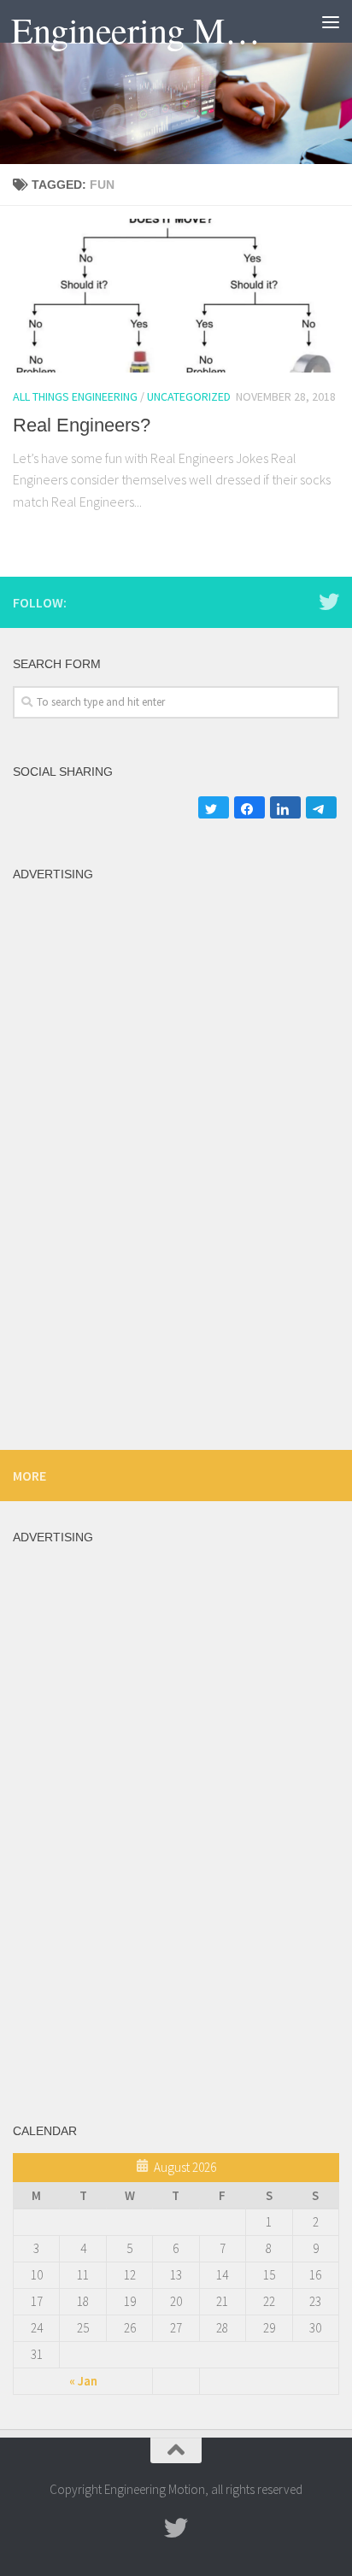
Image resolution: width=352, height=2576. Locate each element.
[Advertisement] (176, 349)
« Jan (83, 2381)
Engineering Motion (138, 30)
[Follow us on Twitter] (329, 601)
